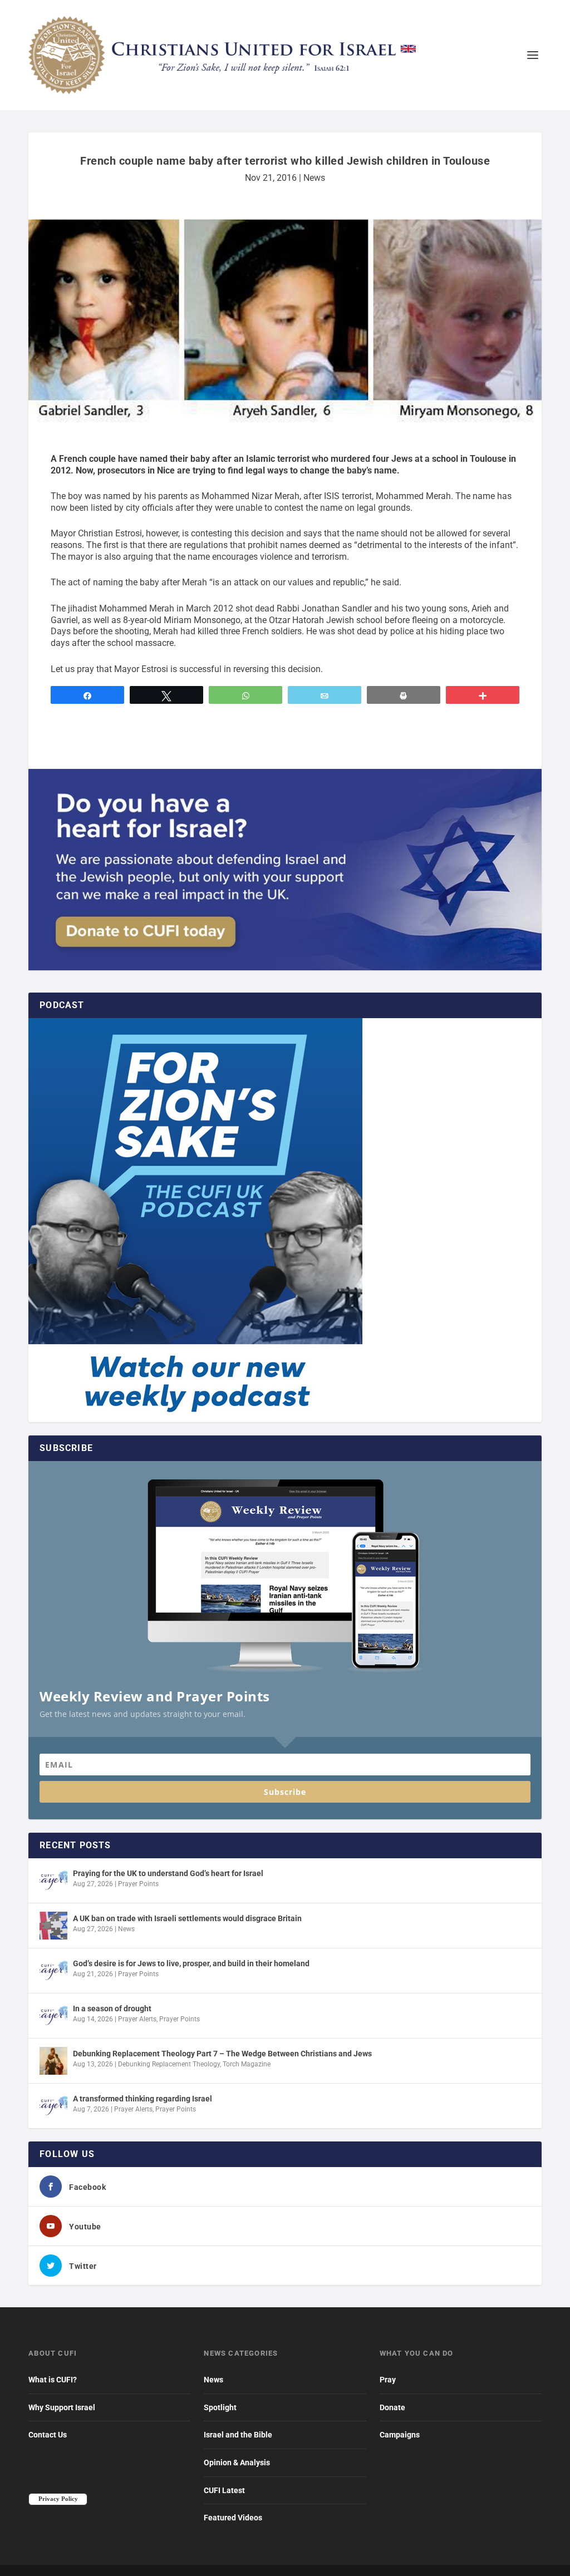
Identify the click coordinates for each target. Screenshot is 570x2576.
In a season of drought (112, 2009)
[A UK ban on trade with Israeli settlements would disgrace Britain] (53, 1926)
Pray (388, 2380)
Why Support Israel (62, 2407)
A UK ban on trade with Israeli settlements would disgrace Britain (187, 1918)
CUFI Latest (224, 2490)
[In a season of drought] (53, 2016)
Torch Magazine (247, 2064)
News (314, 178)
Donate (392, 2407)
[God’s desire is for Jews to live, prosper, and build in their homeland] (53, 1971)
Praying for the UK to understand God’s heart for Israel (168, 1873)
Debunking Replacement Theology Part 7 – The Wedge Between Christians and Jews (222, 2054)
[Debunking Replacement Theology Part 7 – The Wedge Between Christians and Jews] (53, 2061)
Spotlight (220, 2407)
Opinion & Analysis (237, 2463)
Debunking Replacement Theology (169, 2064)
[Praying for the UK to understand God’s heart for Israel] (53, 1881)
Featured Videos (233, 2518)
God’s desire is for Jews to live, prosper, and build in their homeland (191, 1963)
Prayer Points (138, 1884)
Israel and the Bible (238, 2435)
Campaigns (400, 2435)
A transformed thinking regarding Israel (142, 2099)
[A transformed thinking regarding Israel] (53, 2106)
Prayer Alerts (137, 2019)
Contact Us (48, 2435)
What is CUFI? (53, 2380)
